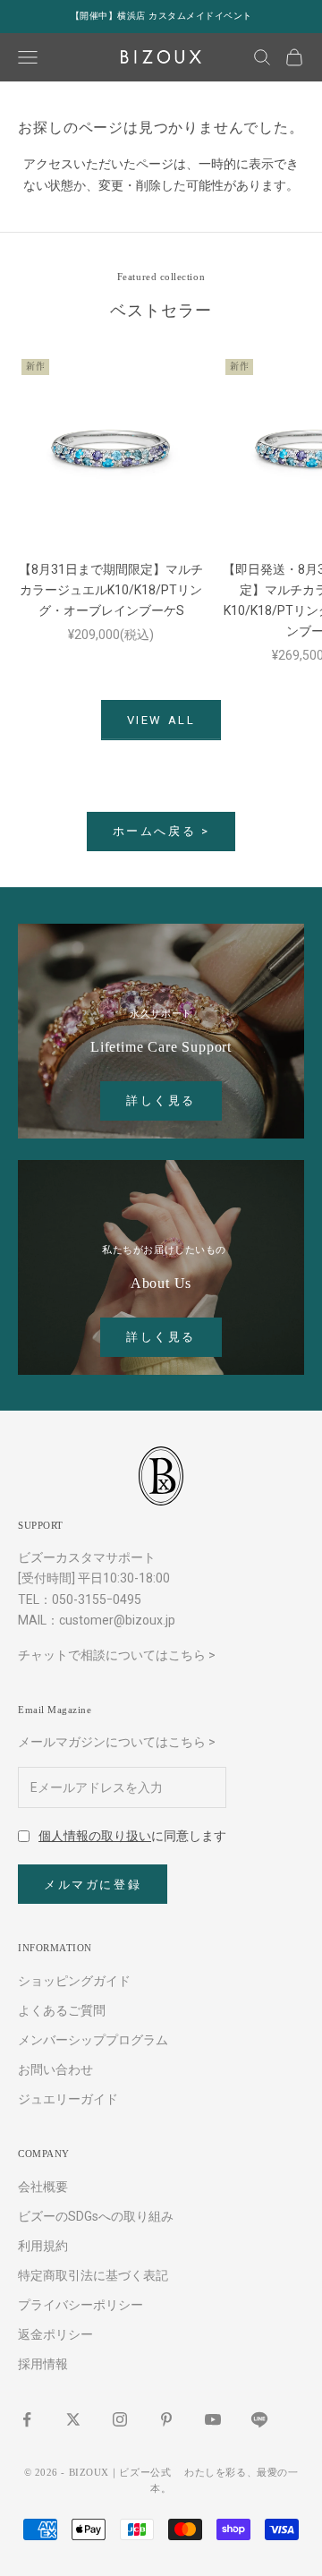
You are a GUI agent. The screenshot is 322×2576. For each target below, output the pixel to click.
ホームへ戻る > (161, 831)
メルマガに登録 (93, 1885)
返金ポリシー (55, 2334)
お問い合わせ (55, 2069)
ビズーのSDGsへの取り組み (96, 2216)
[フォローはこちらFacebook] (27, 2419)
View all (161, 720)
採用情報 (43, 2364)
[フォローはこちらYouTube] (213, 2419)
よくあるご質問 (62, 2010)
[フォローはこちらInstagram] (120, 2419)
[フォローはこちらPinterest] (166, 2419)
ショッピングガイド (74, 1981)
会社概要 (43, 2187)
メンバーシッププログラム (93, 2040)
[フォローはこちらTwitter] (73, 2419)
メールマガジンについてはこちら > (117, 1742)
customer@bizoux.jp (117, 1620)
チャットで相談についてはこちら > (117, 1655)
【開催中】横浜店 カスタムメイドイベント (161, 16)
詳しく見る (161, 1100)
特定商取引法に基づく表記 (93, 2275)
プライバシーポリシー (80, 2305)
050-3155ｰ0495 (97, 1599)
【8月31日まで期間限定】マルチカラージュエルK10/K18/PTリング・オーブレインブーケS (111, 590)
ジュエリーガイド (68, 2099)
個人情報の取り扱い (95, 1836)
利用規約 (43, 2246)
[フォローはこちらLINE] (259, 2419)
